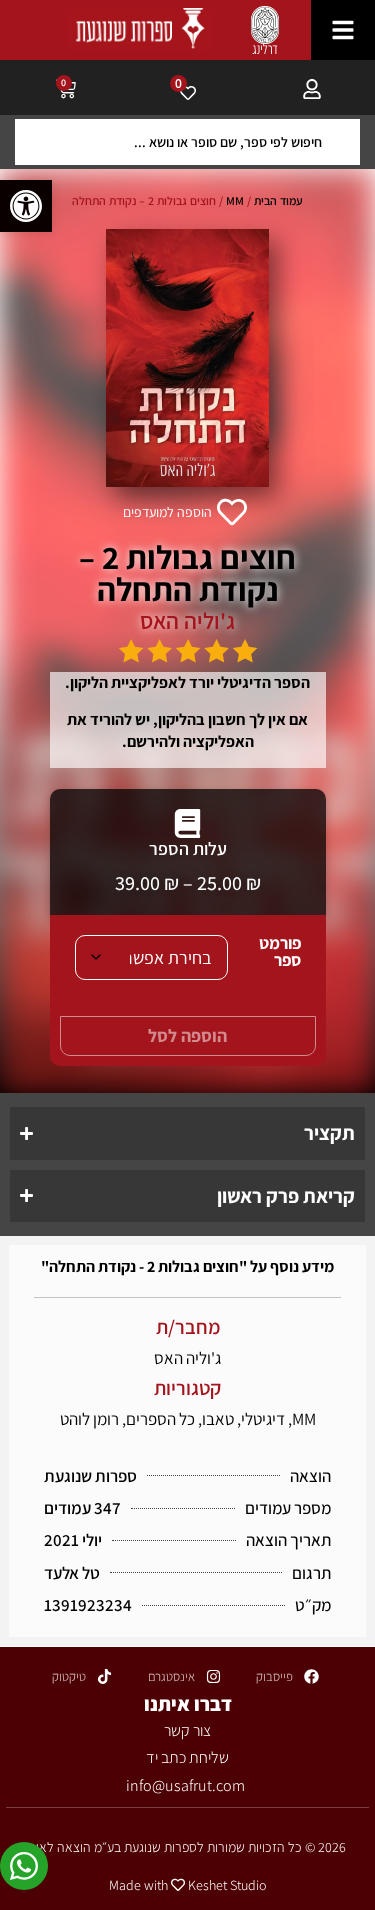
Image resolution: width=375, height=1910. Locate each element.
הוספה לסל (187, 1035)
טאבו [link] (218, 1419)
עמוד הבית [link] (278, 200)
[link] (26, 206)
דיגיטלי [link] (263, 1419)
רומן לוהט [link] (89, 1419)
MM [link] (235, 200)
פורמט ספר (280, 952)
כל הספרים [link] (160, 1419)
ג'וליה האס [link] (187, 621)
